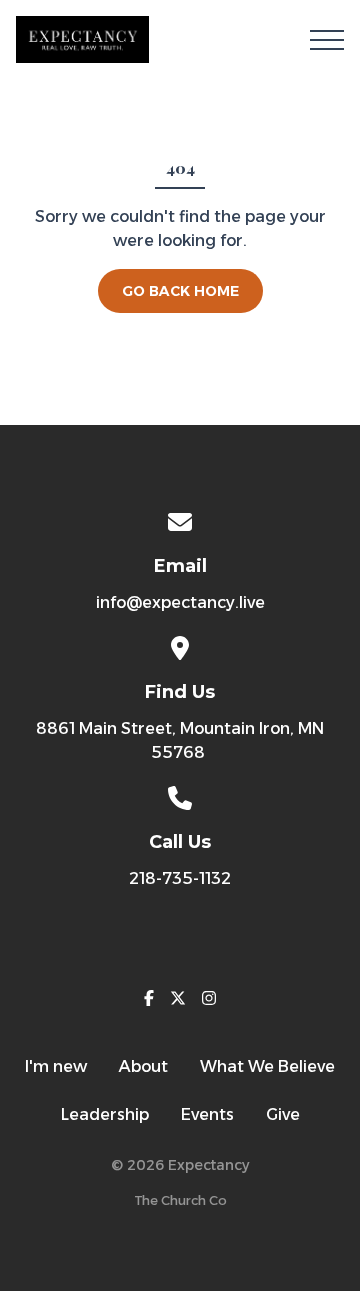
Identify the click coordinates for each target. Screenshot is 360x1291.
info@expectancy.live (180, 602)
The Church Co (180, 1200)
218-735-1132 (180, 878)
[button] (327, 40)
